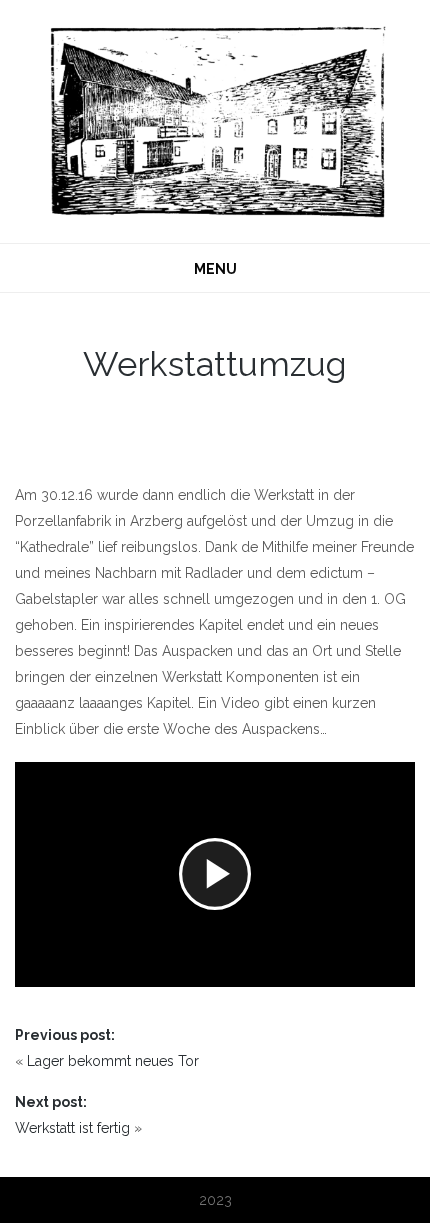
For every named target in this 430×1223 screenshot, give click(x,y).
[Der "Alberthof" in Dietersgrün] (215, 120)
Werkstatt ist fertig (72, 1128)
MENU (215, 269)
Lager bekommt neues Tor (113, 1061)
